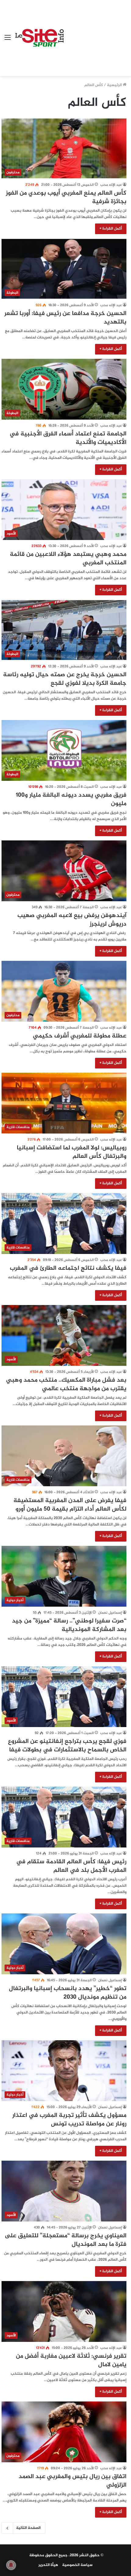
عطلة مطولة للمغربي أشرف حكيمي (80, 1036)
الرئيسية (115, 85)
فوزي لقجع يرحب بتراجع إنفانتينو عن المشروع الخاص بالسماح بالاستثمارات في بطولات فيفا (67, 1746)
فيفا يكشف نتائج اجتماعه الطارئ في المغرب (68, 1268)
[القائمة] (8, 40)
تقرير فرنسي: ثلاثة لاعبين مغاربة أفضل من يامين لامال (71, 2361)
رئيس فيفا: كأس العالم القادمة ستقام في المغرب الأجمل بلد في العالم (71, 1866)
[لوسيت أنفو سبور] (39, 38)
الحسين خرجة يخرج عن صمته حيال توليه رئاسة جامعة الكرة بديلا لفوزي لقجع (65, 679)
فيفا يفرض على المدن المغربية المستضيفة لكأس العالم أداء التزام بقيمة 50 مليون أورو (70, 1505)
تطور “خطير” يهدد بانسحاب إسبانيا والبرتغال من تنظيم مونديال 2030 (68, 1993)
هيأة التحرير (48, 2565)
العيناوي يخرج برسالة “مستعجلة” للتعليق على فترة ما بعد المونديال (65, 2240)
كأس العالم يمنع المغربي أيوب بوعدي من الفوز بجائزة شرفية (66, 197)
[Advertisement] (95, 33)
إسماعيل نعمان (110, 1613)
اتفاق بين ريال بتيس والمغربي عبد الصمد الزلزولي (73, 2481)
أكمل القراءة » (111, 229)
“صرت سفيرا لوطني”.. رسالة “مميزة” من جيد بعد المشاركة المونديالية (69, 1625)
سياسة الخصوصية (77, 2565)
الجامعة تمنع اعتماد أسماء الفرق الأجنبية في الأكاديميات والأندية (68, 438)
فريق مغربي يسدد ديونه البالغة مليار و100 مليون (71, 800)
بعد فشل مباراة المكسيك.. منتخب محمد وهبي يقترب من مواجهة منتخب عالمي (66, 1385)
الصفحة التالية (28, 2528)
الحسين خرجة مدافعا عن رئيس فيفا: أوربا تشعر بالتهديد (65, 318)
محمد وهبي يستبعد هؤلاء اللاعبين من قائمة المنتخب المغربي (68, 559)
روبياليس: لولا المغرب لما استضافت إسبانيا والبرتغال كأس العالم (72, 1152)
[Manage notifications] (11, 2565)
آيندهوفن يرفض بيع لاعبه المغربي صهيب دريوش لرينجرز (72, 920)
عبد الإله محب (111, 185)
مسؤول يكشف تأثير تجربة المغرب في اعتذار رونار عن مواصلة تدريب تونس (69, 2120)
